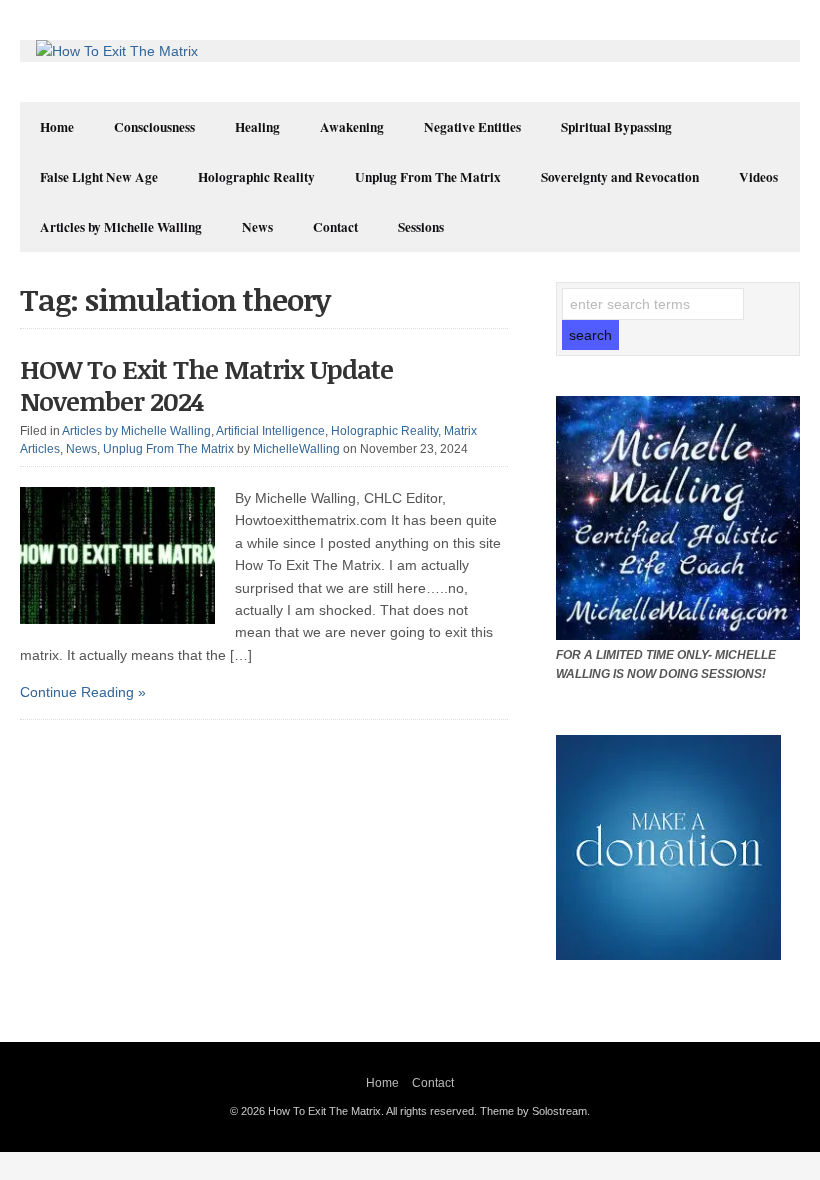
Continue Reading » (83, 692)
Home (57, 127)
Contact (335, 227)
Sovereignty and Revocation (620, 177)
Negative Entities (472, 127)
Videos (758, 177)
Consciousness (154, 127)
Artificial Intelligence (270, 431)
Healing (257, 127)
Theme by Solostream (533, 1111)
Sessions (421, 227)
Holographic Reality (256, 177)
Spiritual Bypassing (616, 127)
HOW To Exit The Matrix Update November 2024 (206, 384)
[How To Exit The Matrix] (117, 51)
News (257, 227)
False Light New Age (99, 177)
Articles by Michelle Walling (121, 227)
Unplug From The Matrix (428, 177)
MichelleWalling (296, 449)
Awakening (352, 127)
